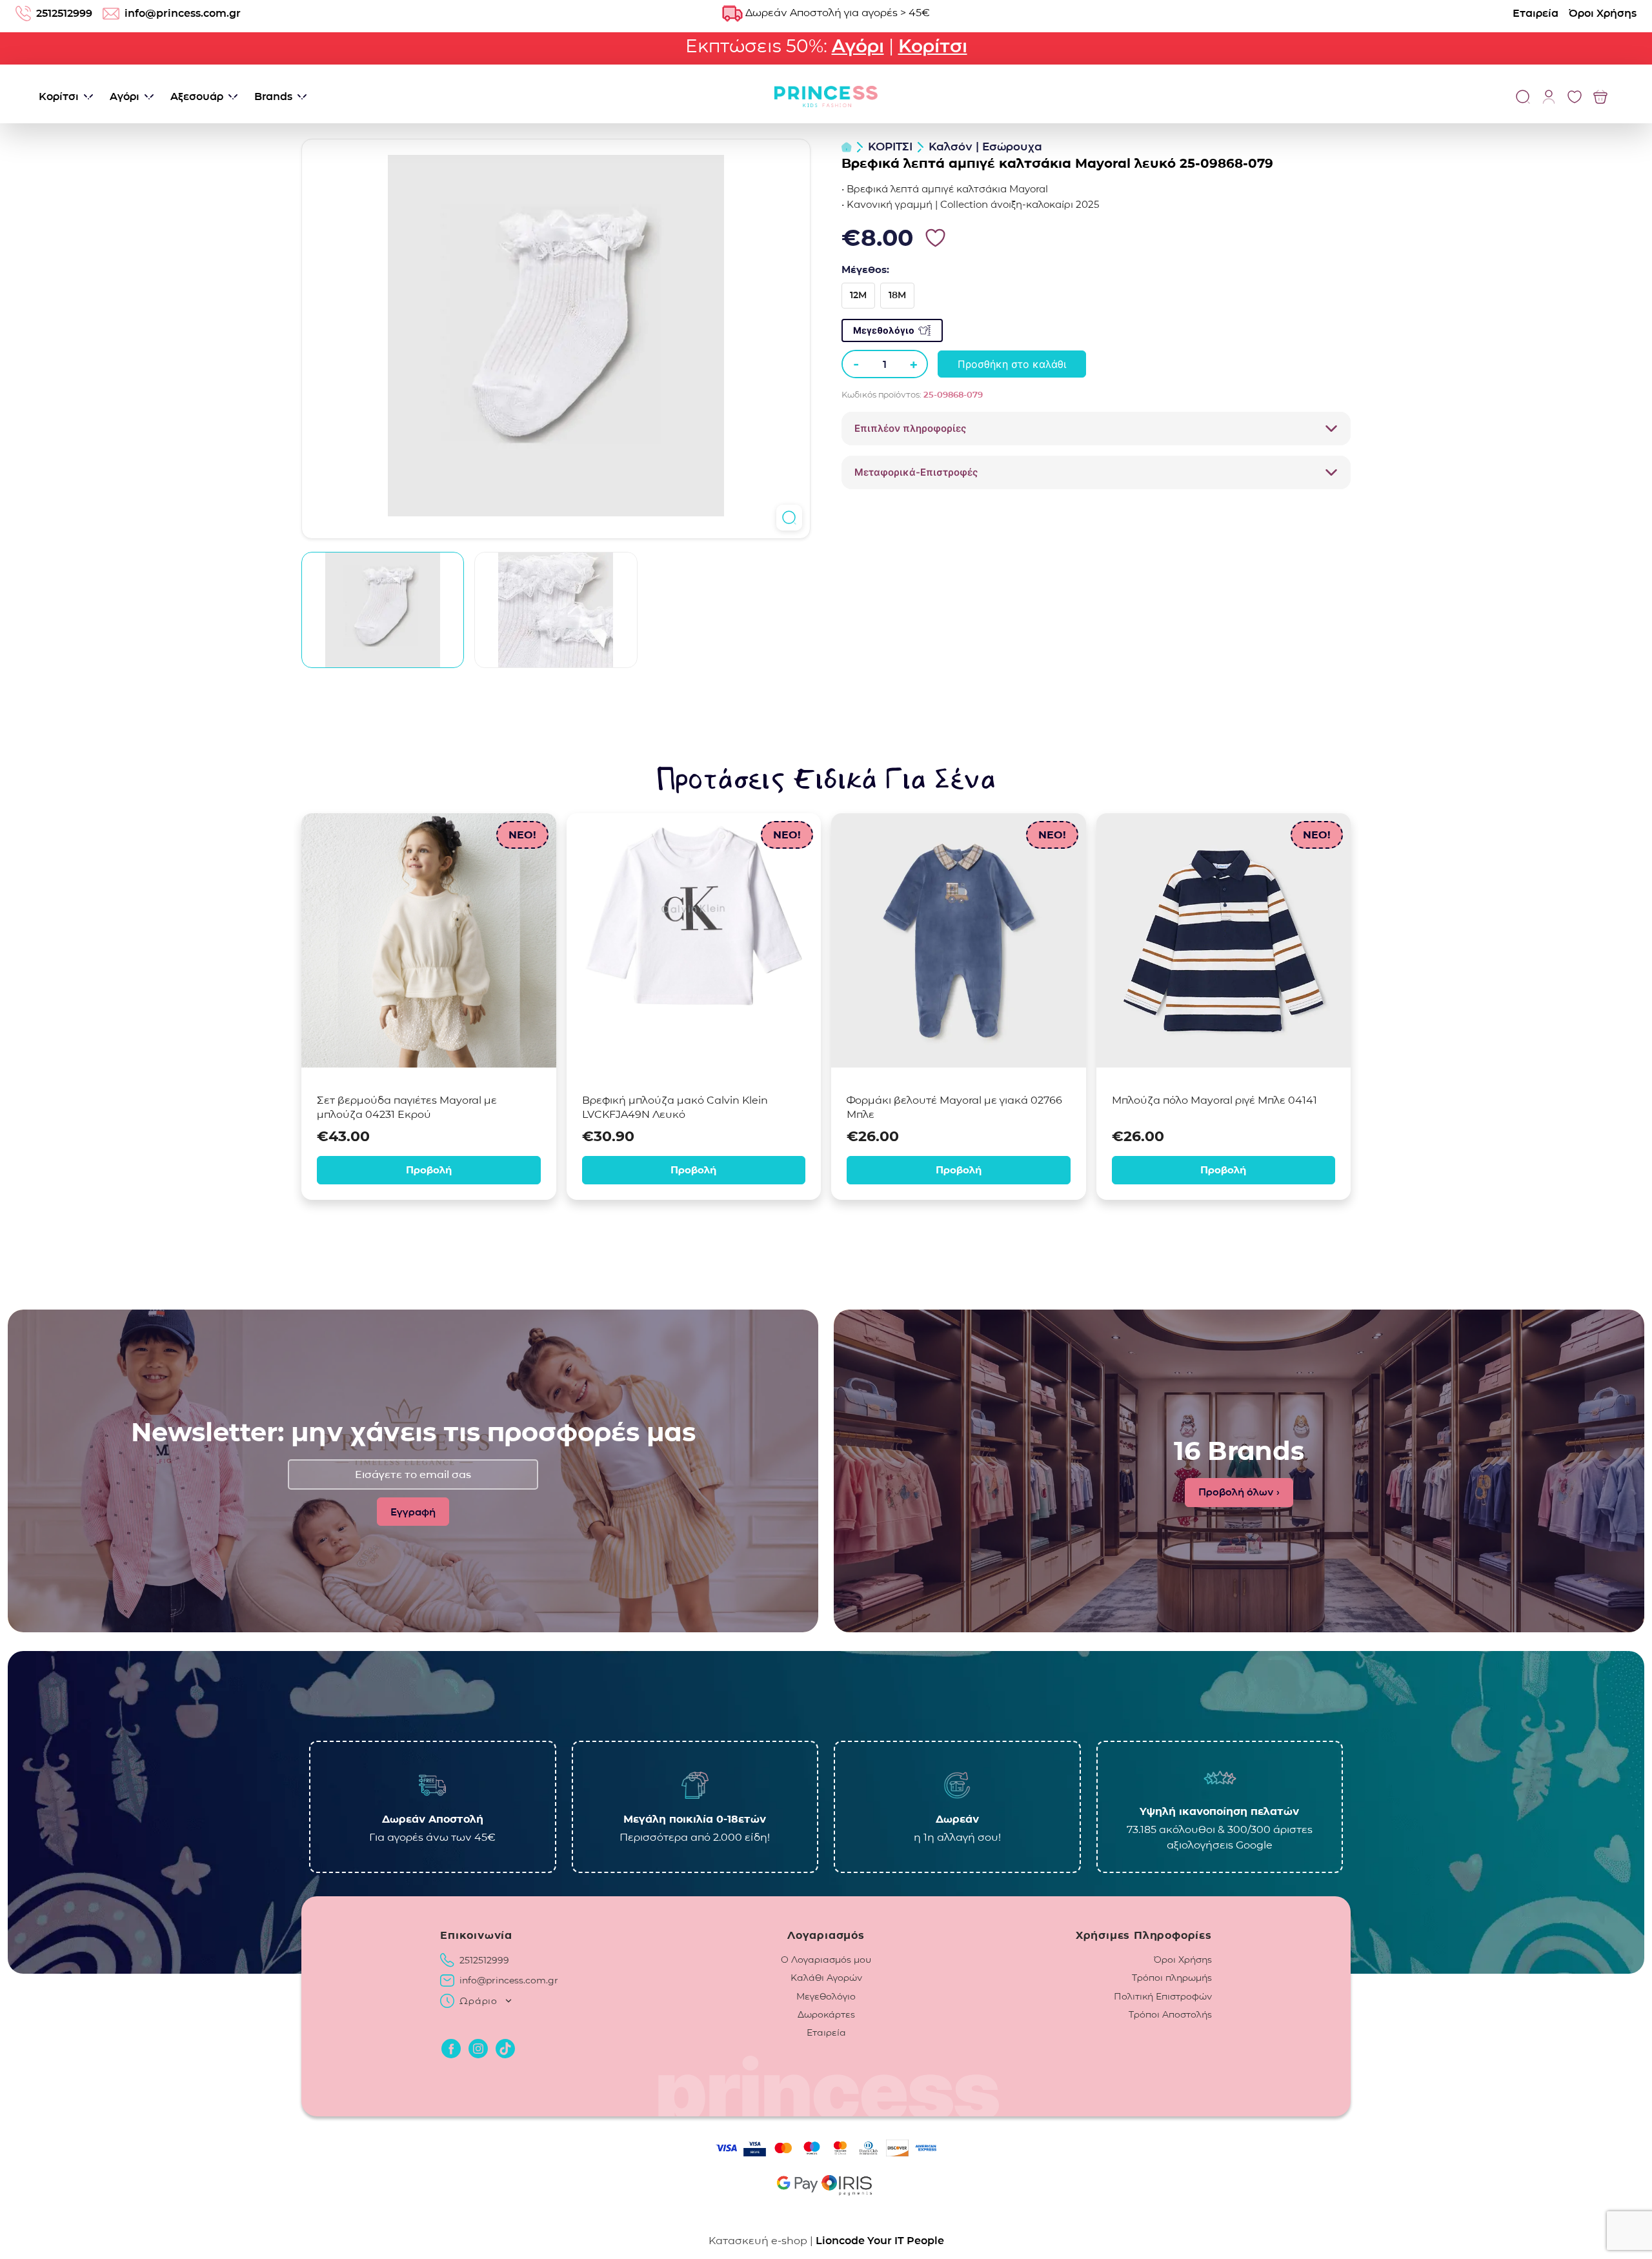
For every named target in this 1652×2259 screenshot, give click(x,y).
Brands (273, 96)
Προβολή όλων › (1239, 1492)
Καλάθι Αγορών (826, 1978)
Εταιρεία (1536, 13)
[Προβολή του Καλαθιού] (1600, 96)
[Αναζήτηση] (1523, 96)
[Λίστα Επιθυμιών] (1575, 96)
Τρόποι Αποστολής (1170, 2014)
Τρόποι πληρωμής (1172, 1978)
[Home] (847, 147)
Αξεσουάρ (197, 96)
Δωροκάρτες (826, 2014)
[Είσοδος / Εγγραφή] (1549, 96)
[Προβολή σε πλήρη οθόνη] (789, 518)
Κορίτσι (933, 46)
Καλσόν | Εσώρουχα (985, 147)
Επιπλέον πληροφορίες (910, 428)
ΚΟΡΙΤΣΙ (890, 147)
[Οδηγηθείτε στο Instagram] (478, 2049)
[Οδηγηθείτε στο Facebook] (451, 2049)
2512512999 (64, 13)
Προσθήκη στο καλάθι (1012, 364)
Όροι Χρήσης (1603, 13)
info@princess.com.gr (183, 13)
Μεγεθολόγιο (884, 330)
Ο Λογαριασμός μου (826, 1960)
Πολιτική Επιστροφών (1163, 1996)
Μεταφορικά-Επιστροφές (916, 472)
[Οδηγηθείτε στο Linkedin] (505, 2049)
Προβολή (429, 1170)
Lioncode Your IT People (880, 2241)
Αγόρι (858, 46)
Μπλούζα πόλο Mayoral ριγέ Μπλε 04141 (1214, 1100)
